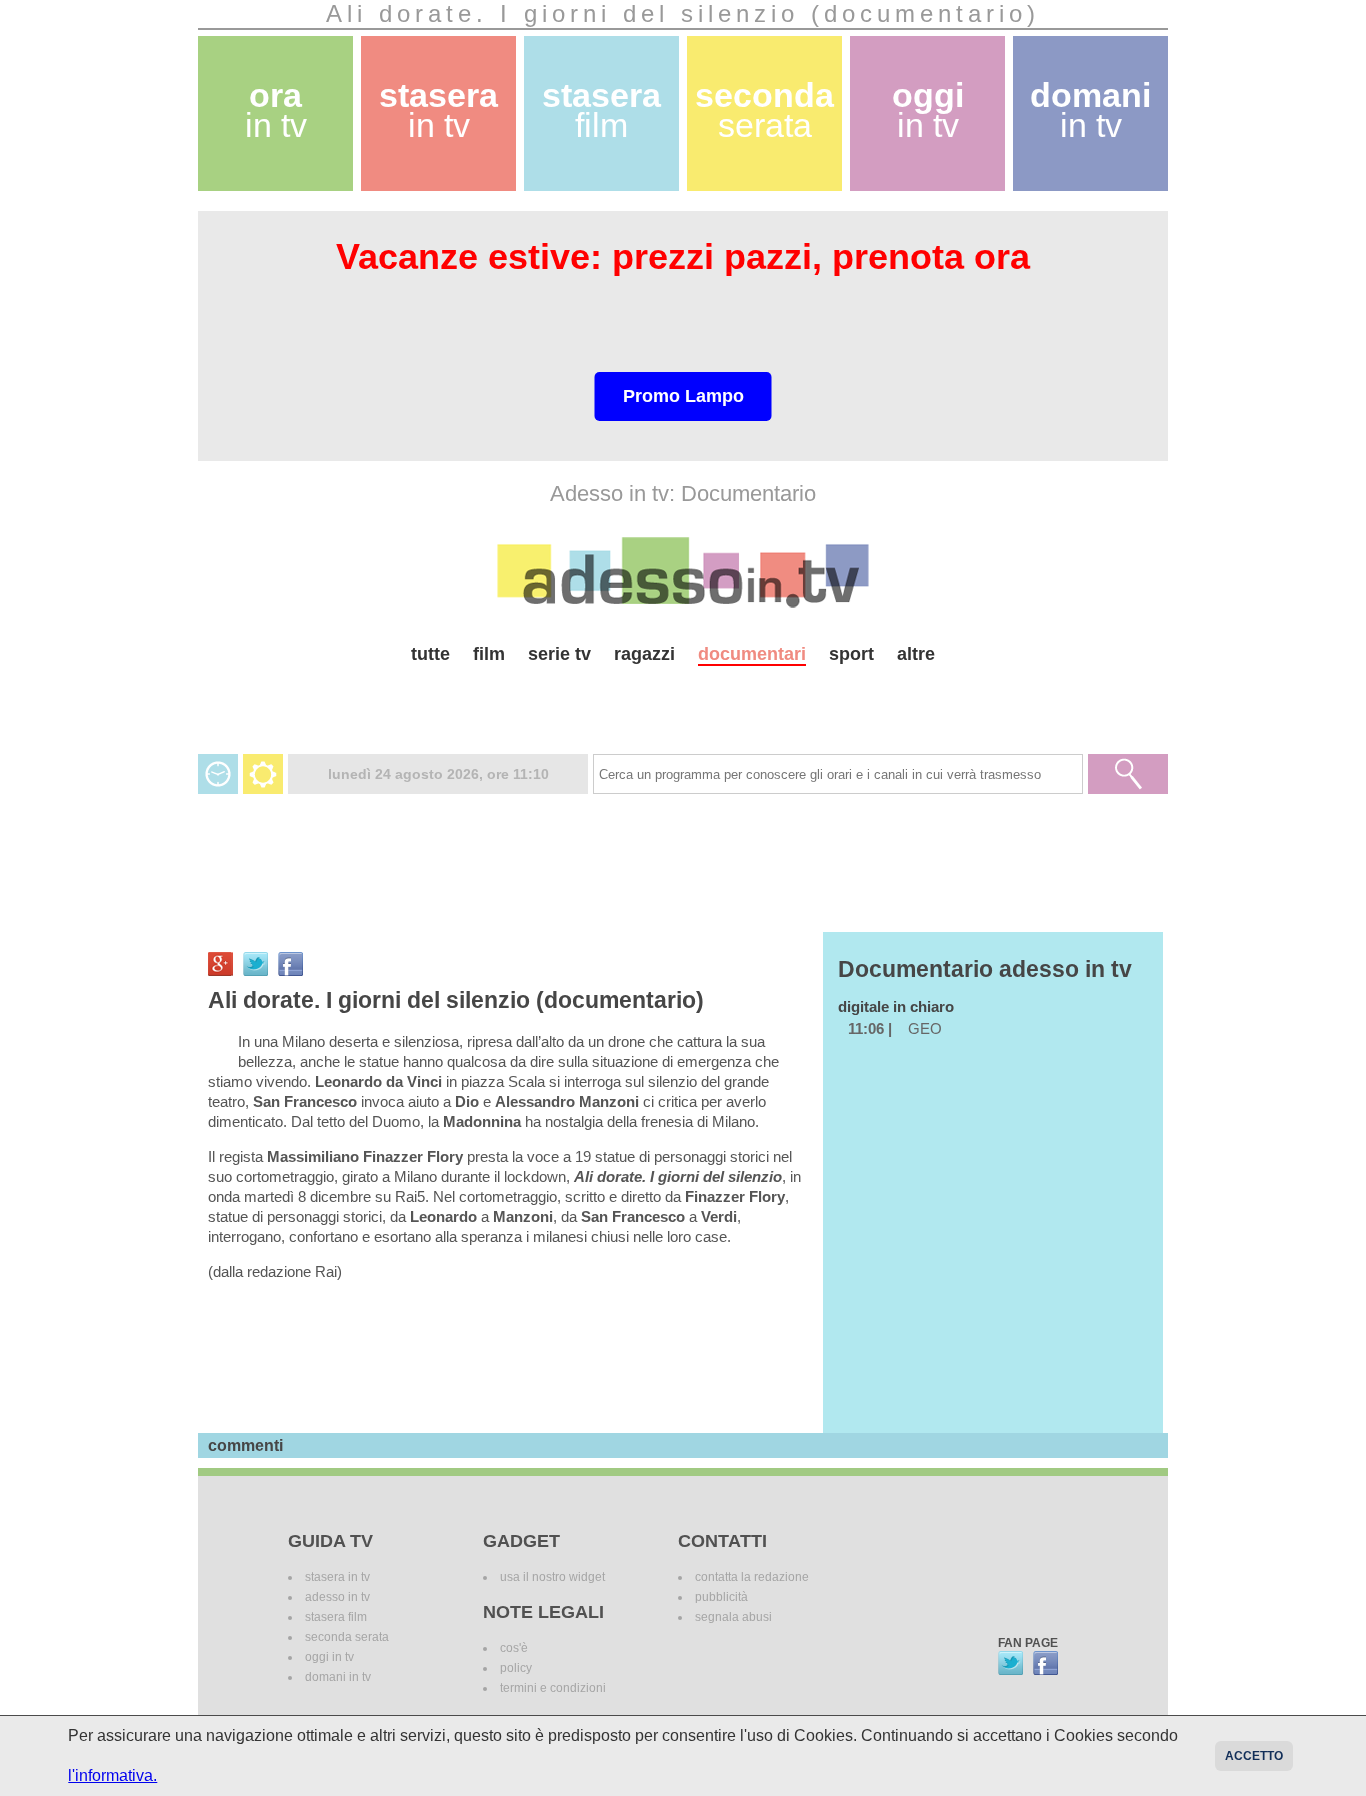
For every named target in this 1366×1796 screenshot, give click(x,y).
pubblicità (721, 1597)
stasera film (336, 1617)
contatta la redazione (752, 1577)
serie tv (559, 654)
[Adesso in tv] (683, 572)
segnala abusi (733, 1617)
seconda (764, 110)
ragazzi (644, 654)
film (489, 654)
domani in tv (338, 1677)
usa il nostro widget (552, 1577)
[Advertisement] (683, 701)
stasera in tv (337, 1577)
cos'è (514, 1648)
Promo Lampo (683, 396)
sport (851, 654)
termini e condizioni (553, 1688)
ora (276, 110)
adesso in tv (337, 1597)
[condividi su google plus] (220, 964)
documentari (752, 654)
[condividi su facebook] (290, 964)
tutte (430, 654)
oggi (928, 110)
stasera (438, 110)
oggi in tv (329, 1657)
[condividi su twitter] (255, 964)
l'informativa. (112, 1775)
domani (1090, 110)
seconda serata (347, 1637)
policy (516, 1668)
